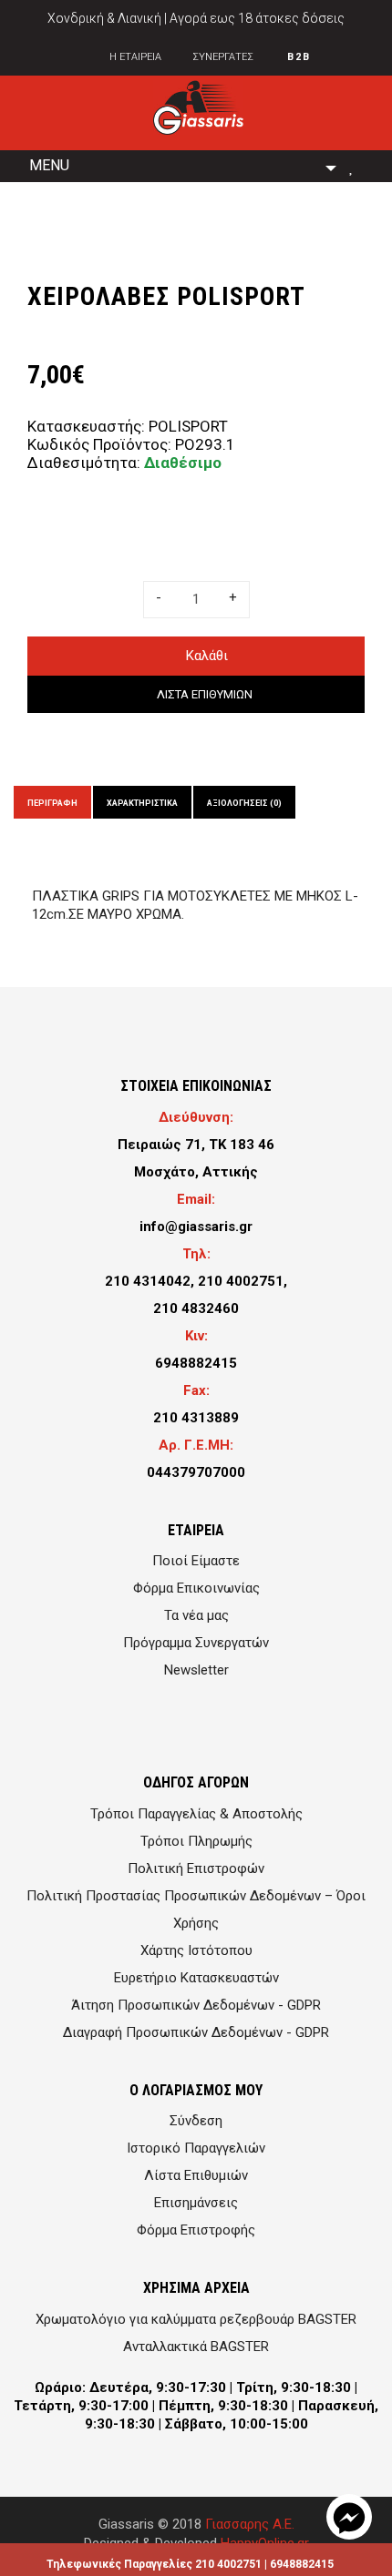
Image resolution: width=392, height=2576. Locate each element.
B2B (297, 57)
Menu (47, 165)
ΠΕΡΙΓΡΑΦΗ (52, 803)
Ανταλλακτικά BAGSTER (196, 2347)
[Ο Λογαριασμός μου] (322, 168)
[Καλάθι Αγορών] (379, 168)
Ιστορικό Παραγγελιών (196, 2148)
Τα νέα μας (196, 1615)
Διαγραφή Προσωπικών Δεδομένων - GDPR (196, 2032)
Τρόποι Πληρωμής (196, 1841)
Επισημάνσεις (196, 2203)
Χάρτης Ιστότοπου (196, 1950)
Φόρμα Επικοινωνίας (196, 1588)
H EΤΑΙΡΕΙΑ (134, 57)
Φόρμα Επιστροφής (196, 2230)
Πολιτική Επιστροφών (196, 1868)
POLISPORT (188, 426)
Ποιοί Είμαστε (196, 1561)
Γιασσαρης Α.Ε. (250, 2524)
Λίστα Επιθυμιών (196, 2175)
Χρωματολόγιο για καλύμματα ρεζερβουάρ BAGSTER (196, 2319)
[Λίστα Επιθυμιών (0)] (354, 168)
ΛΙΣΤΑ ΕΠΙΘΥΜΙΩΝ (205, 694)
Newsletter (196, 1670)
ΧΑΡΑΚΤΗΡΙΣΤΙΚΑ (142, 803)
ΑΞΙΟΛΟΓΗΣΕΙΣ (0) (244, 803)
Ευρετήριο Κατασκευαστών (196, 1978)
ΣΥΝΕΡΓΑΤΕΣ (223, 57)
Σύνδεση (196, 2121)
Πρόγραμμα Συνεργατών (196, 1643)
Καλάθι (207, 656)
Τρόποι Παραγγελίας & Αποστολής (196, 1814)
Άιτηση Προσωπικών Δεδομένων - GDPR (196, 2005)
